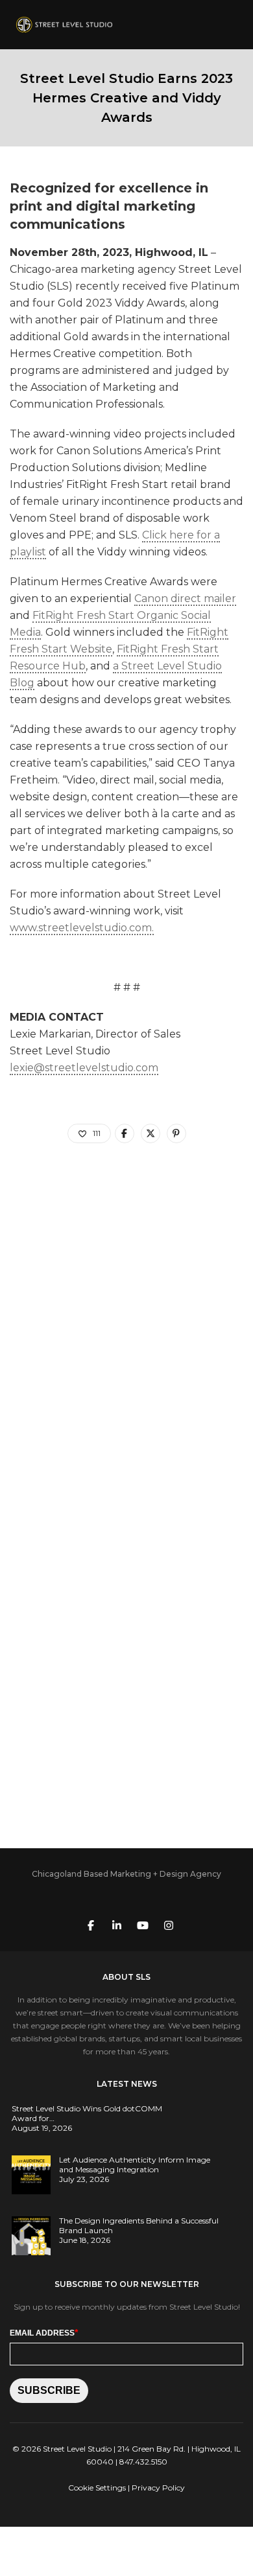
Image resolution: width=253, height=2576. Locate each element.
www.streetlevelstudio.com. (82, 928)
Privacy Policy (158, 2488)
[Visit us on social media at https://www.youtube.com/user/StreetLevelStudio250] (143, 1924)
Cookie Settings (97, 2488)
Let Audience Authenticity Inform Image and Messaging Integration (135, 2164)
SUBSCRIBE (49, 2390)
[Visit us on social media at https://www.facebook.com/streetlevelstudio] (91, 1924)
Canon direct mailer (185, 598)
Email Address (44, 2332)
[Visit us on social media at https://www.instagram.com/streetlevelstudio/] (169, 1924)
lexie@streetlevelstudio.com (84, 1068)
